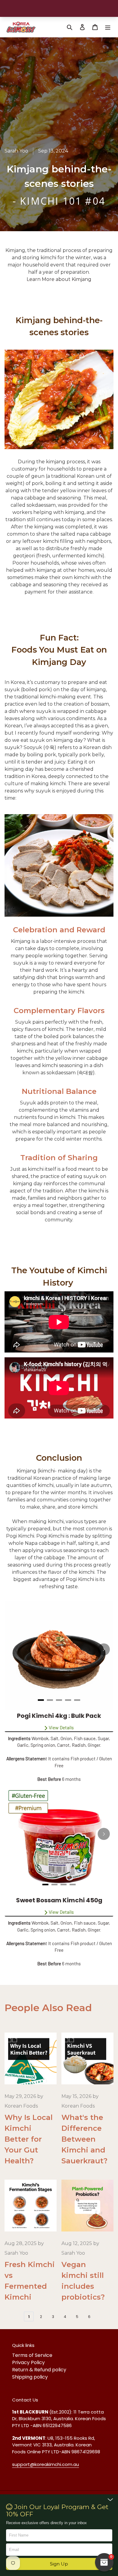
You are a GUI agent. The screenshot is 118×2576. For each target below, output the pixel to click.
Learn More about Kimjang (59, 279)
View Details (61, 1727)
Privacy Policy (28, 2362)
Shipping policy (30, 2377)
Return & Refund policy (39, 2370)
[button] (59, 2564)
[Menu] (108, 27)
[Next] (104, 1649)
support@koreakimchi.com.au (46, 2464)
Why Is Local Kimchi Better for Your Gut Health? (29, 2139)
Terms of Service (32, 2355)
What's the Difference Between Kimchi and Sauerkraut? (84, 2139)
